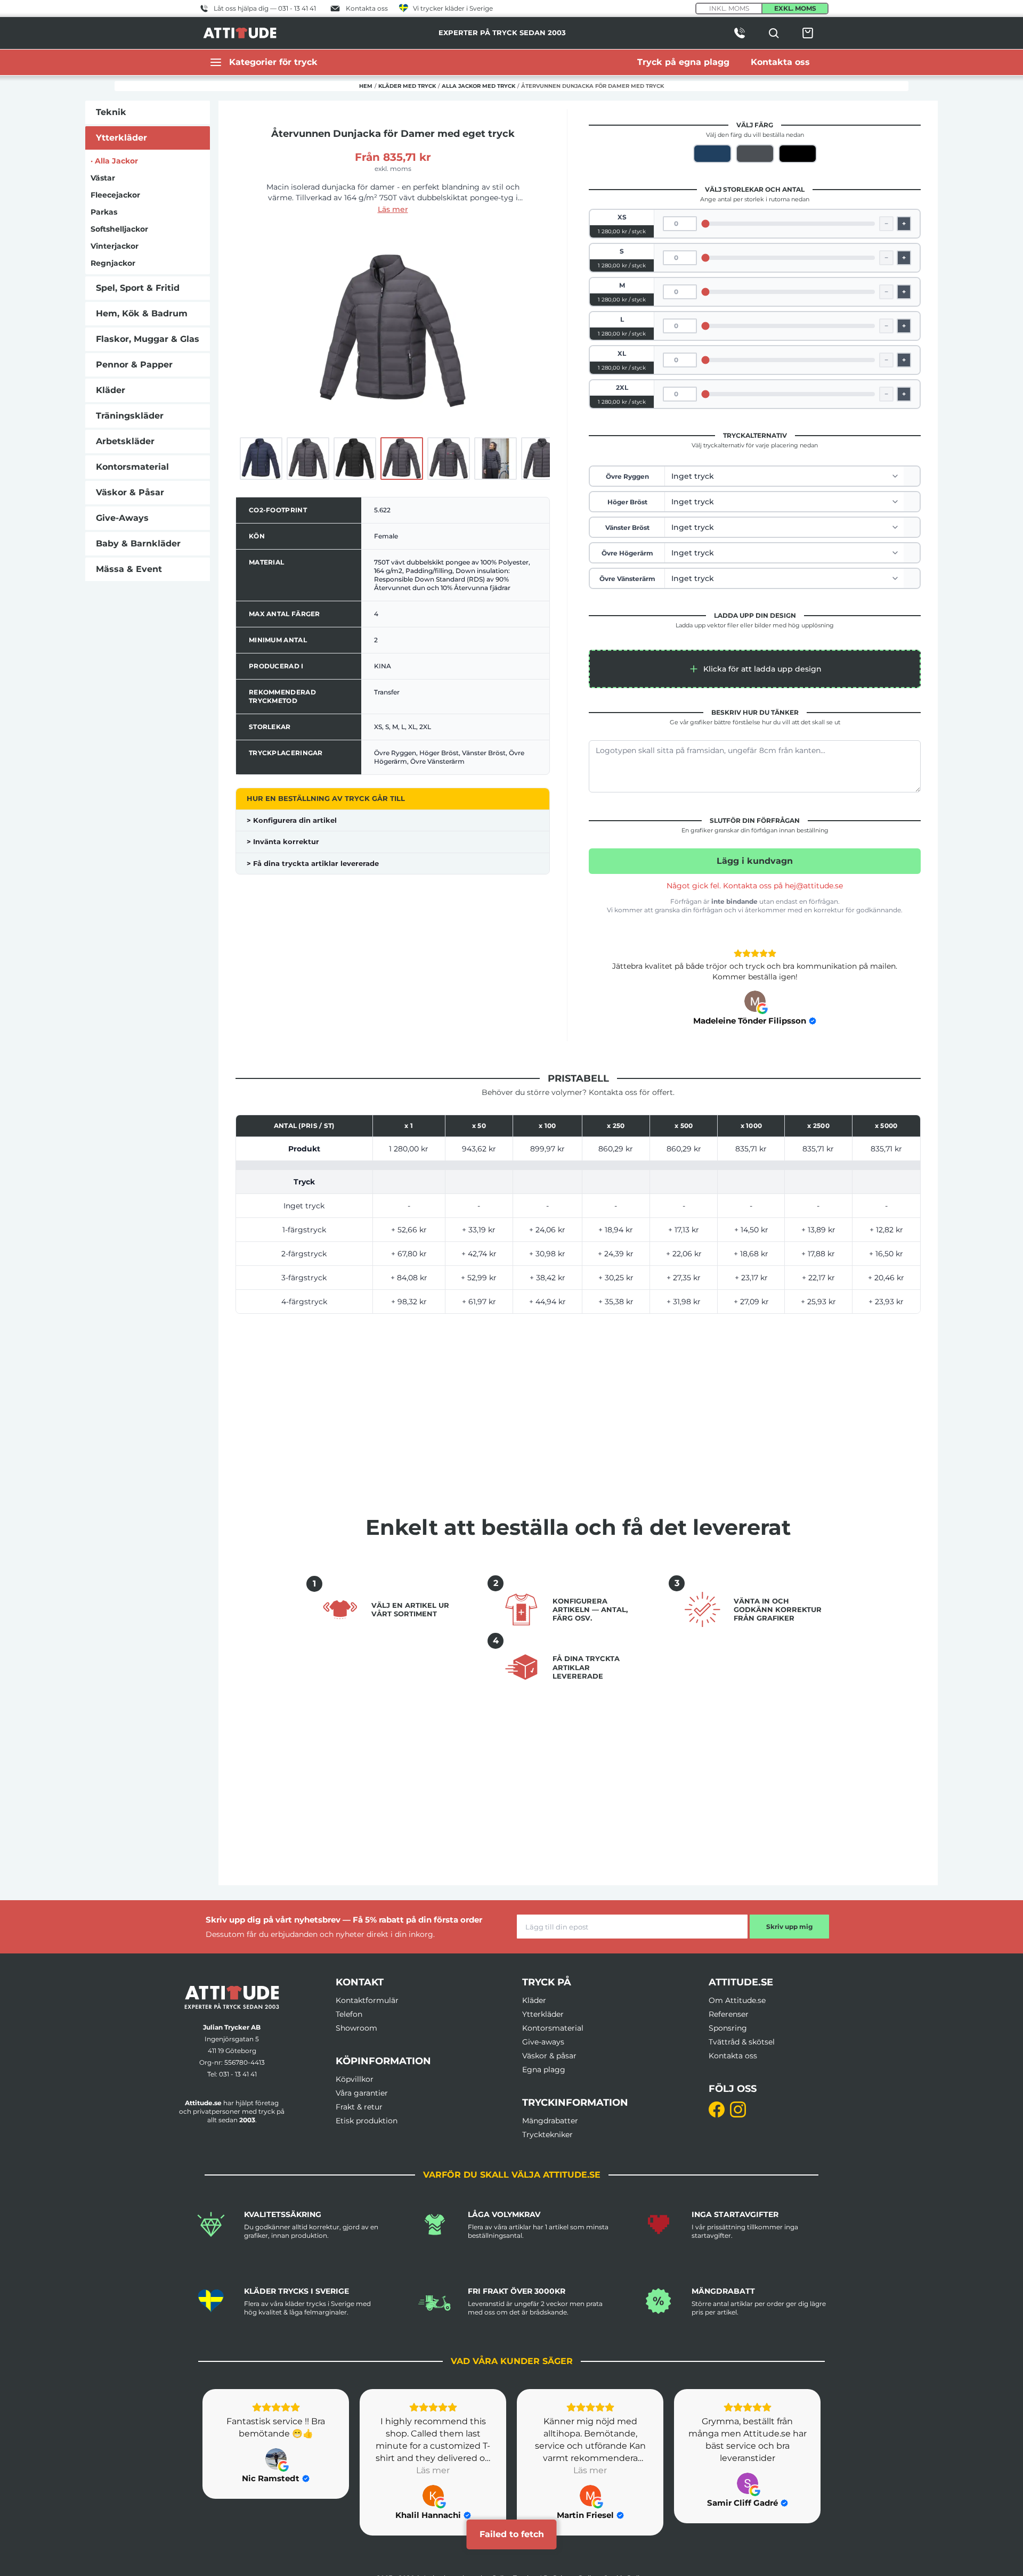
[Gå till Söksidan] (774, 33)
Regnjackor (113, 263)
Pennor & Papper (134, 365)
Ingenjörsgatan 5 (232, 2039)
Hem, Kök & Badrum (142, 313)
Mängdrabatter (550, 2121)
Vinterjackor (115, 246)
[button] (755, 669)
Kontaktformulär (367, 2000)
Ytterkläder (121, 138)
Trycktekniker (547, 2135)
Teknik (111, 112)
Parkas (104, 212)
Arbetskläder (125, 441)
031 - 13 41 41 (238, 2074)
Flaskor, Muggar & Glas (148, 339)
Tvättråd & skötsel (742, 2042)
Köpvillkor (355, 2079)
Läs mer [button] (276, 2470)
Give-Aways (122, 518)
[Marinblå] (712, 154)
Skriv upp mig (789, 1927)
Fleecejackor (115, 195)
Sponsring (728, 2028)
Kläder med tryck (407, 86)
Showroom (356, 2028)
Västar (103, 178)
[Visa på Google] (755, 1001)
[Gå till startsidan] (232, 1997)
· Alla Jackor (114, 161)
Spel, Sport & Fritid (138, 288)
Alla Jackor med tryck (478, 86)
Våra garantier (362, 2093)
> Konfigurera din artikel (292, 820)
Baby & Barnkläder (138, 543)
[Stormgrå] (755, 154)
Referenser (729, 2014)
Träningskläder (130, 416)
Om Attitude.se (737, 2000)
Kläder (111, 390)
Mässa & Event (129, 569)
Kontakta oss (733, 2056)
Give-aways (543, 2042)
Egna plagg (544, 2070)
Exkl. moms (795, 8)
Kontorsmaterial (132, 467)
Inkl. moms (729, 8)
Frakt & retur (359, 2107)
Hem (366, 86)
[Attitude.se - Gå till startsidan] (240, 33)
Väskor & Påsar (130, 492)
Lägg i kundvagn (755, 861)
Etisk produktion (367, 2121)
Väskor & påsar (549, 2056)
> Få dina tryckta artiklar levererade (313, 863)
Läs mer (393, 209)
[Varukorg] (808, 33)
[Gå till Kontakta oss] (740, 33)
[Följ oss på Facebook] (717, 2109)
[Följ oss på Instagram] (738, 2109)
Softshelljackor (119, 229)
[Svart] (798, 154)
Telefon (349, 2014)
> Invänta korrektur (283, 841)
